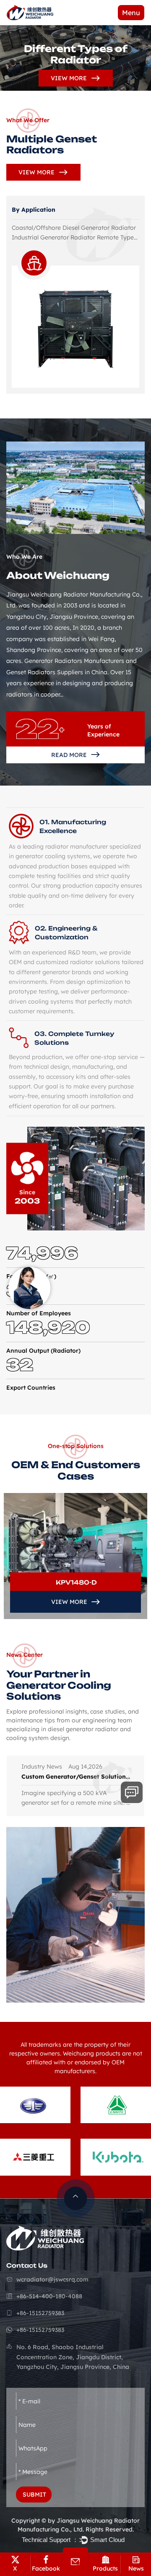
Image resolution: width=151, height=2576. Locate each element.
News (136, 2568)
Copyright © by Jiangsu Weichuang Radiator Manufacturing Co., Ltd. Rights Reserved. (75, 2525)
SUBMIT (34, 2495)
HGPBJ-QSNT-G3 (76, 1582)
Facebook (46, 2568)
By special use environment (52, 210)
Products (105, 2568)
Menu (131, 13)
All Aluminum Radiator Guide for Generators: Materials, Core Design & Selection (76, 1777)
